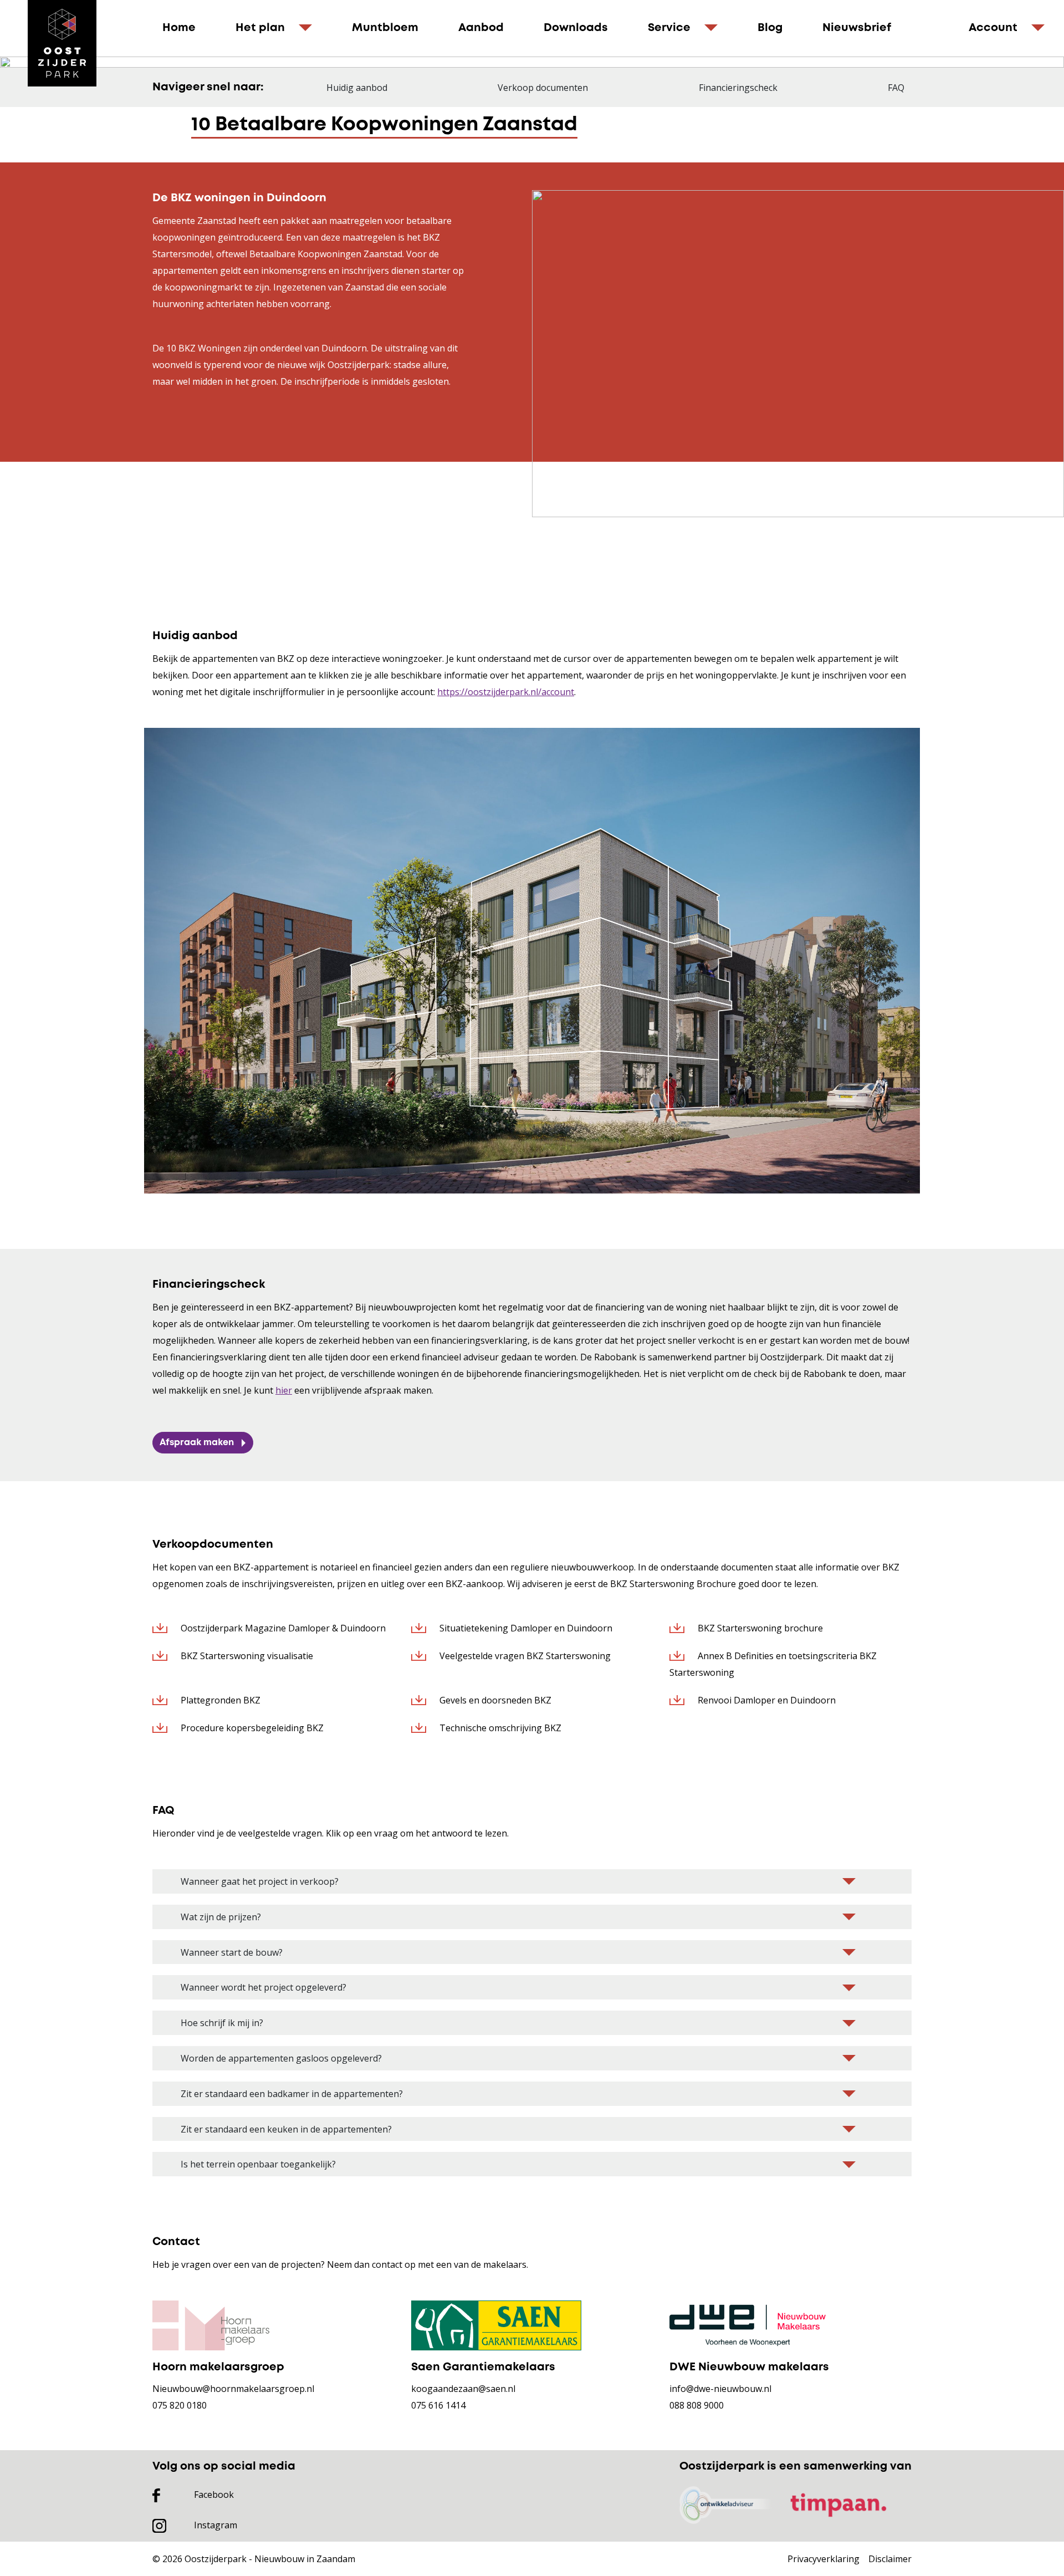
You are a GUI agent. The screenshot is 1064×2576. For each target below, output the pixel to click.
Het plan (260, 28)
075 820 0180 (180, 2405)
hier (284, 1390)
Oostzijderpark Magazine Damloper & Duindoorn (282, 1628)
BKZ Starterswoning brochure (759, 1628)
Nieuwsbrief (857, 28)
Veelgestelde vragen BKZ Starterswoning (524, 1656)
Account (993, 28)
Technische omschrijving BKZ (499, 1728)
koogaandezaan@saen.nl (463, 2389)
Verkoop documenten (543, 88)
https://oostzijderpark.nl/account (506, 692)
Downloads (576, 28)
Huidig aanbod (357, 88)
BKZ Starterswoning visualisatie (246, 1656)
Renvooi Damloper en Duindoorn (766, 1700)
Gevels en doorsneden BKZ (494, 1700)
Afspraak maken (197, 1443)
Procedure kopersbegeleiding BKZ (251, 1728)
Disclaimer (890, 2559)
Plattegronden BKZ (219, 1700)
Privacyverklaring (823, 2559)
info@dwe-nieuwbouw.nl (720, 2389)
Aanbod (481, 28)
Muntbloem (385, 28)
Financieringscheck (738, 88)
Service (669, 28)
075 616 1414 (438, 2405)
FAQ (896, 88)
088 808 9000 (697, 2405)
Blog (770, 28)
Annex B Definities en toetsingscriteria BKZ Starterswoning (773, 1664)
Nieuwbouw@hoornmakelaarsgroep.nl (233, 2389)
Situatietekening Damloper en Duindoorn (525, 1628)
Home (179, 28)
